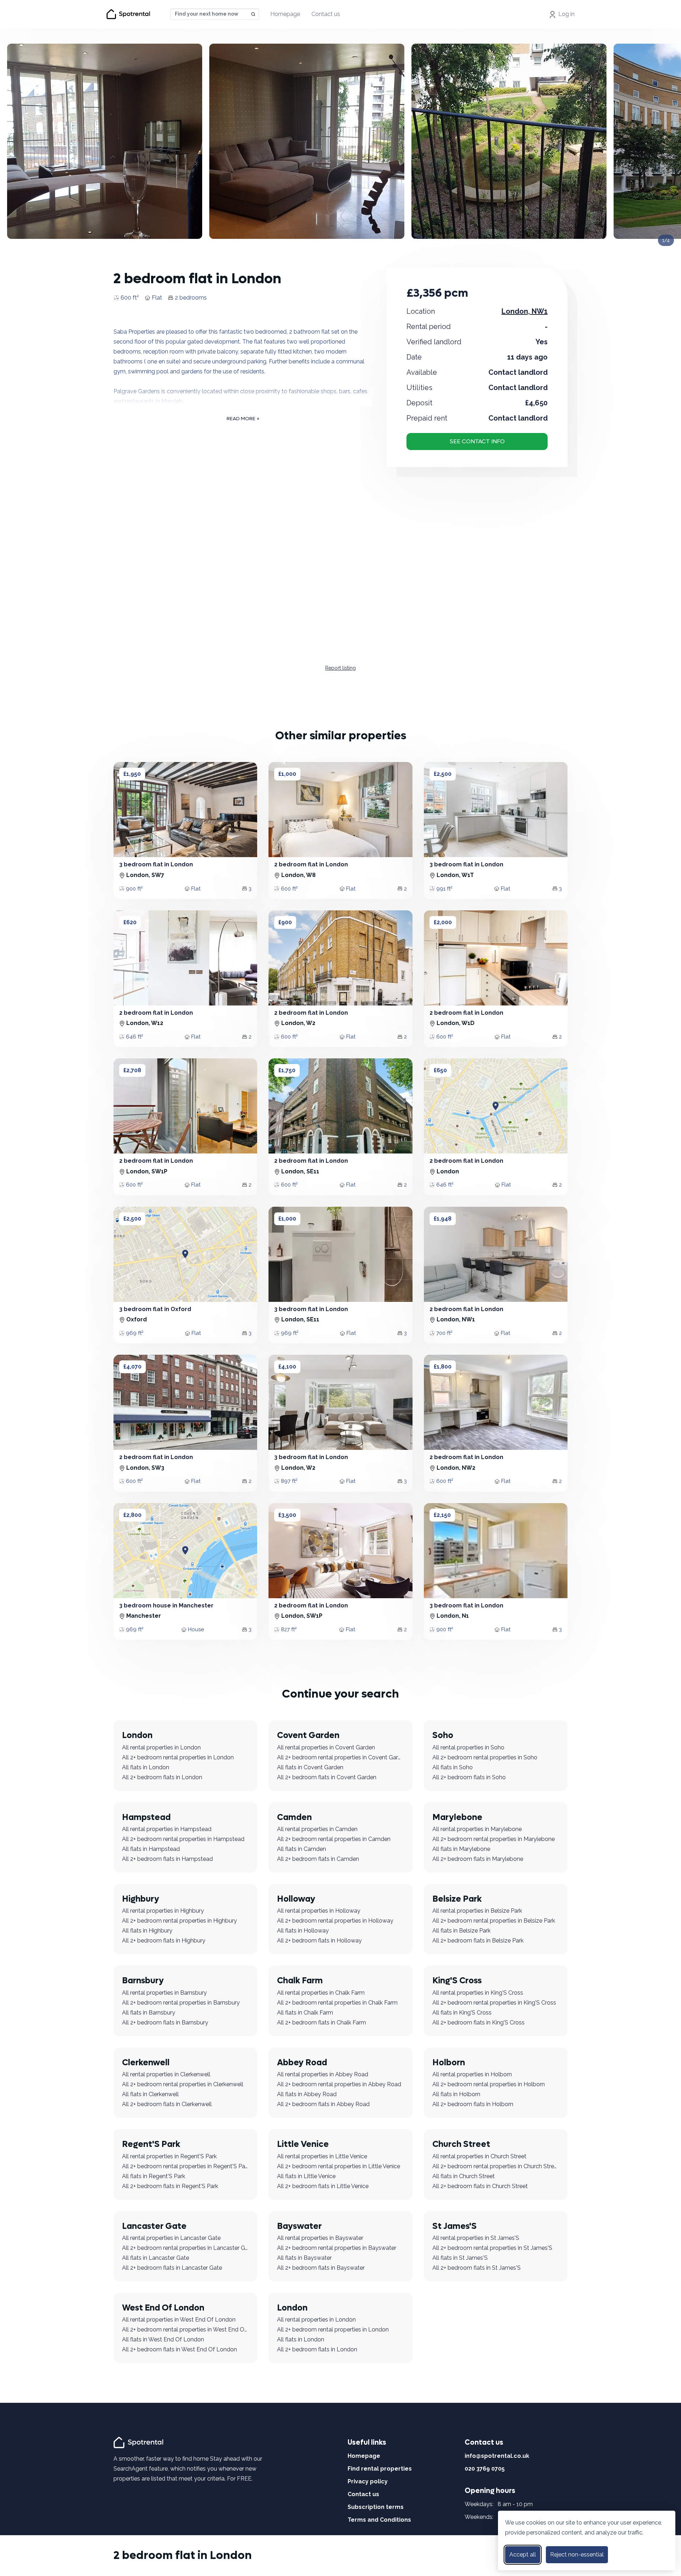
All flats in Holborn (456, 2094)
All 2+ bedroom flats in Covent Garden (327, 1777)
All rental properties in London (161, 1747)
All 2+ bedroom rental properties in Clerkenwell (183, 2084)
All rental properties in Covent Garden (326, 1747)
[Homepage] (140, 2442)
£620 (130, 922)
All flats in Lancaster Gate (156, 2258)
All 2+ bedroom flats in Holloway (319, 1941)
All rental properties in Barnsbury (164, 1993)
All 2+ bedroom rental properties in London (178, 1757)
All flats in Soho (453, 1767)
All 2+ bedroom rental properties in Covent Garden (340, 1757)
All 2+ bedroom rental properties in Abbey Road (339, 2084)
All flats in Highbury (147, 1931)
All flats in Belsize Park (461, 1931)
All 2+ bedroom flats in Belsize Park (478, 1941)
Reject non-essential (577, 2555)
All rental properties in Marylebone (477, 1829)
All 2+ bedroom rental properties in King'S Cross (494, 2003)
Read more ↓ (243, 419)
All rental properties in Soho (468, 1747)
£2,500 (443, 774)
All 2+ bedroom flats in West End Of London (179, 2349)
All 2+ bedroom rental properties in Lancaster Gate (185, 2248)
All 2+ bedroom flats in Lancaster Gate (172, 2268)
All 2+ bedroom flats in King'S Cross (478, 2023)
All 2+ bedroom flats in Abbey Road (323, 2104)
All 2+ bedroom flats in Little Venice (323, 2186)
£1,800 (443, 1367)
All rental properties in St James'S (476, 2238)
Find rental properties (380, 2469)
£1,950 (132, 774)
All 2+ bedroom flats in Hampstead (167, 1859)
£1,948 (443, 1219)
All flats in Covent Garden (310, 1767)
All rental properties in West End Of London (179, 2320)
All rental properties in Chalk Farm (321, 1993)
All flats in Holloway (303, 1931)
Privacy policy (368, 2481)
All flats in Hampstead (151, 1849)
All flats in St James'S (460, 2258)
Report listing (340, 668)
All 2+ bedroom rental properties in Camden (334, 1839)
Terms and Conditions (379, 2520)
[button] (127, 810)
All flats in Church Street (464, 2176)
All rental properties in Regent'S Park (169, 2156)
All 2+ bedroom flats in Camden (318, 1859)
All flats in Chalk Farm (305, 2013)
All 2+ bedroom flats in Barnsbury (165, 2023)
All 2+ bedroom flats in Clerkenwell (167, 2104)
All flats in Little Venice (306, 2176)
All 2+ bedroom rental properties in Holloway (335, 1921)
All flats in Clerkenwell (150, 2094)
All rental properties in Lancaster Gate (171, 2238)
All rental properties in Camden (317, 1829)
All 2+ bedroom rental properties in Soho (485, 1757)
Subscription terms (376, 2507)
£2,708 (132, 1070)
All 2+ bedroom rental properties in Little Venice (339, 2166)
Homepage (285, 14)
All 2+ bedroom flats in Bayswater (321, 2268)
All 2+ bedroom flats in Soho (469, 1777)
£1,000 (287, 774)
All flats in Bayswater (304, 2258)
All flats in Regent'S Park (154, 2176)
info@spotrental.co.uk (497, 2456)
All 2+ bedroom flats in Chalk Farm (322, 2023)
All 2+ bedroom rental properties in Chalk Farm (337, 2003)
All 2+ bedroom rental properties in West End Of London (185, 2330)
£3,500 (287, 1515)
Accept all (523, 2555)
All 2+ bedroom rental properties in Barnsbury (181, 2003)
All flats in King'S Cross (462, 2013)
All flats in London (146, 1767)
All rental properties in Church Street (479, 2156)
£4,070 (132, 1367)
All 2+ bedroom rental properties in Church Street (496, 2166)
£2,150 (442, 1515)
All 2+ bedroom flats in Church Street (480, 2186)
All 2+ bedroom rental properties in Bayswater (337, 2248)
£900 (285, 922)
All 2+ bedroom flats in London (162, 1777)
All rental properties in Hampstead (167, 1829)
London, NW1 (525, 311)
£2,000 (443, 922)
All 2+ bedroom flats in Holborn (473, 2104)
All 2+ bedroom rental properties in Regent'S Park (185, 2166)
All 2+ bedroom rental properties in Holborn (489, 2084)
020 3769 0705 (485, 2469)
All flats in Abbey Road (307, 2094)
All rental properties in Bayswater (320, 2238)
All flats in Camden (301, 1849)
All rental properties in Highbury (163, 1911)
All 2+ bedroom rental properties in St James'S (492, 2248)
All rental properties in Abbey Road (323, 2074)
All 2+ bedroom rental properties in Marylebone (494, 1839)
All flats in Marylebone (461, 1849)
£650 (440, 1070)
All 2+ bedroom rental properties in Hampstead (183, 1839)
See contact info (477, 441)
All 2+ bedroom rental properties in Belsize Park (494, 1921)
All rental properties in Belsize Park (477, 1911)
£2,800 (132, 1515)
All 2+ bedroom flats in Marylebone (478, 1859)
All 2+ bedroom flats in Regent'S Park (170, 2186)
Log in (566, 14)
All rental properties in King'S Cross (478, 1993)
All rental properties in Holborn (472, 2074)
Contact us (326, 14)
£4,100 (287, 1367)
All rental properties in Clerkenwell (166, 2074)
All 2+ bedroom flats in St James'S (477, 2268)
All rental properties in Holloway (319, 1911)
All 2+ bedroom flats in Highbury (164, 1941)
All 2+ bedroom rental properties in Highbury (179, 1921)
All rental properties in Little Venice (322, 2156)
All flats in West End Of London (163, 2339)
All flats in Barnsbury (149, 2013)
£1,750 (287, 1070)
